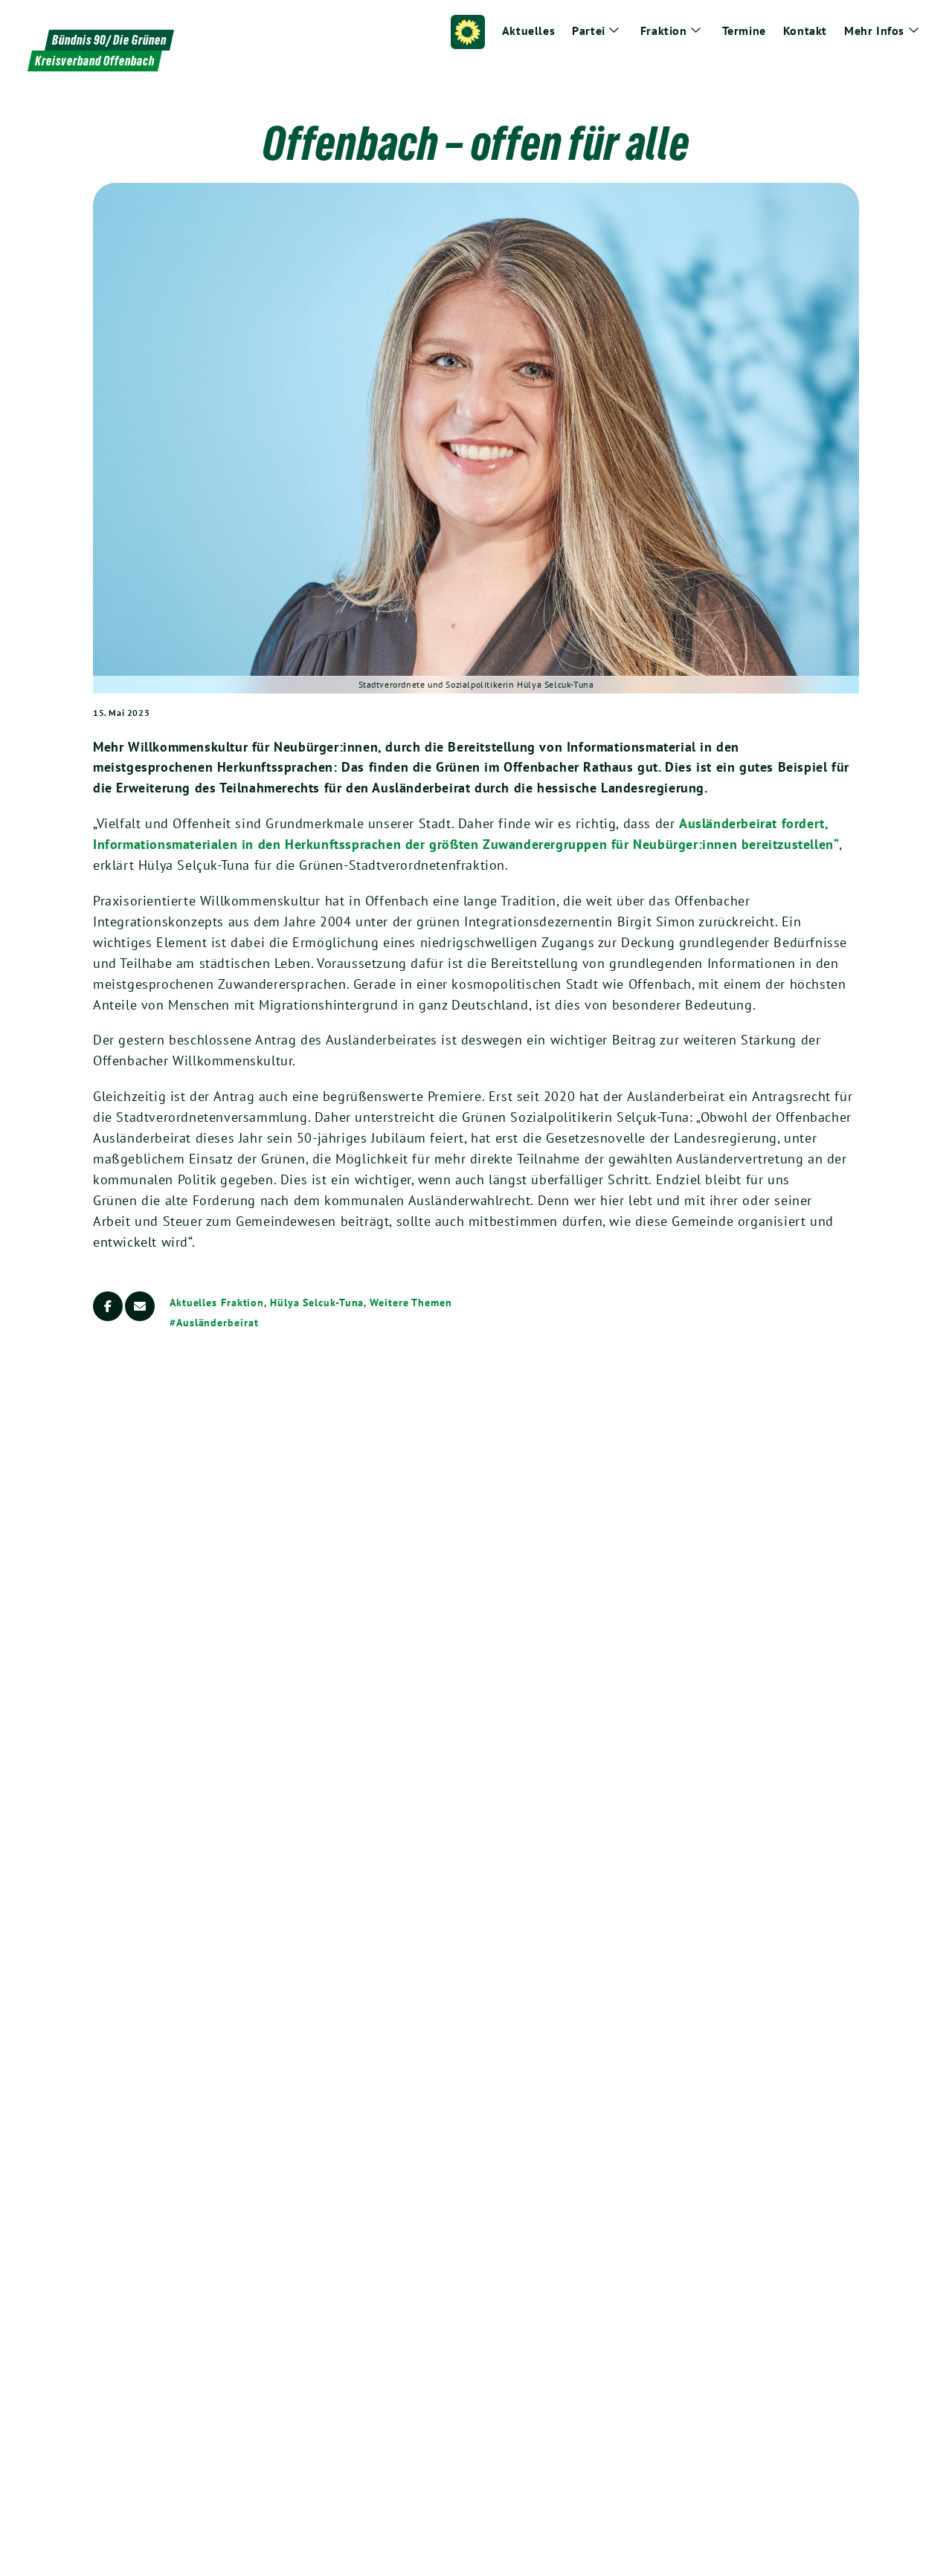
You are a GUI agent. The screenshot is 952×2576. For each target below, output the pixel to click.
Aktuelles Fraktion (217, 1302)
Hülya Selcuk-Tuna (317, 1302)
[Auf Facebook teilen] (108, 1306)
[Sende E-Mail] (140, 1306)
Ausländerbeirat (217, 1323)
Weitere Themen (411, 1302)
